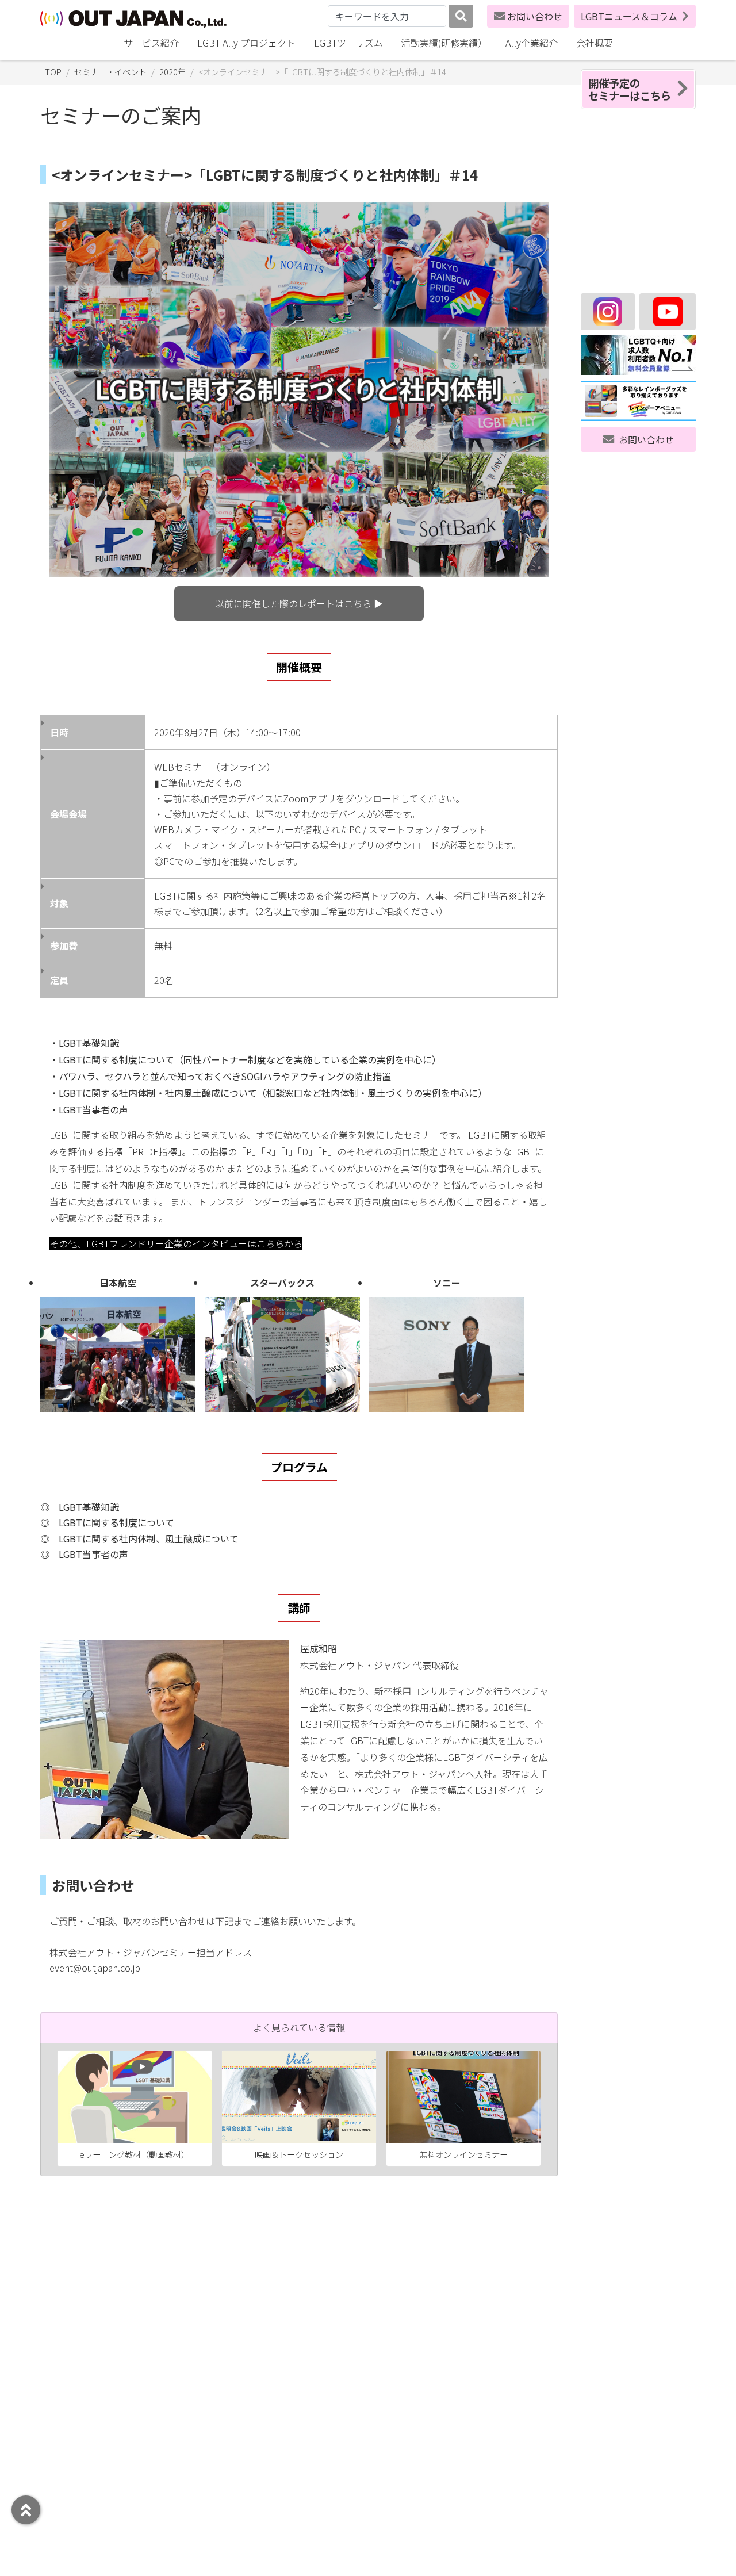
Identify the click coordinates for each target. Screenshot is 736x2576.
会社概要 (595, 43)
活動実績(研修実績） (444, 43)
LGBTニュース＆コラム (629, 16)
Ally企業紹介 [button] (532, 43)
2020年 (172, 72)
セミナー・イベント (110, 72)
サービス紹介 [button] (151, 43)
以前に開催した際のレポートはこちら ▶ (299, 603)
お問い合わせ (535, 16)
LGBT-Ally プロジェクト (246, 43)
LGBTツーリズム (348, 43)
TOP (53, 72)
